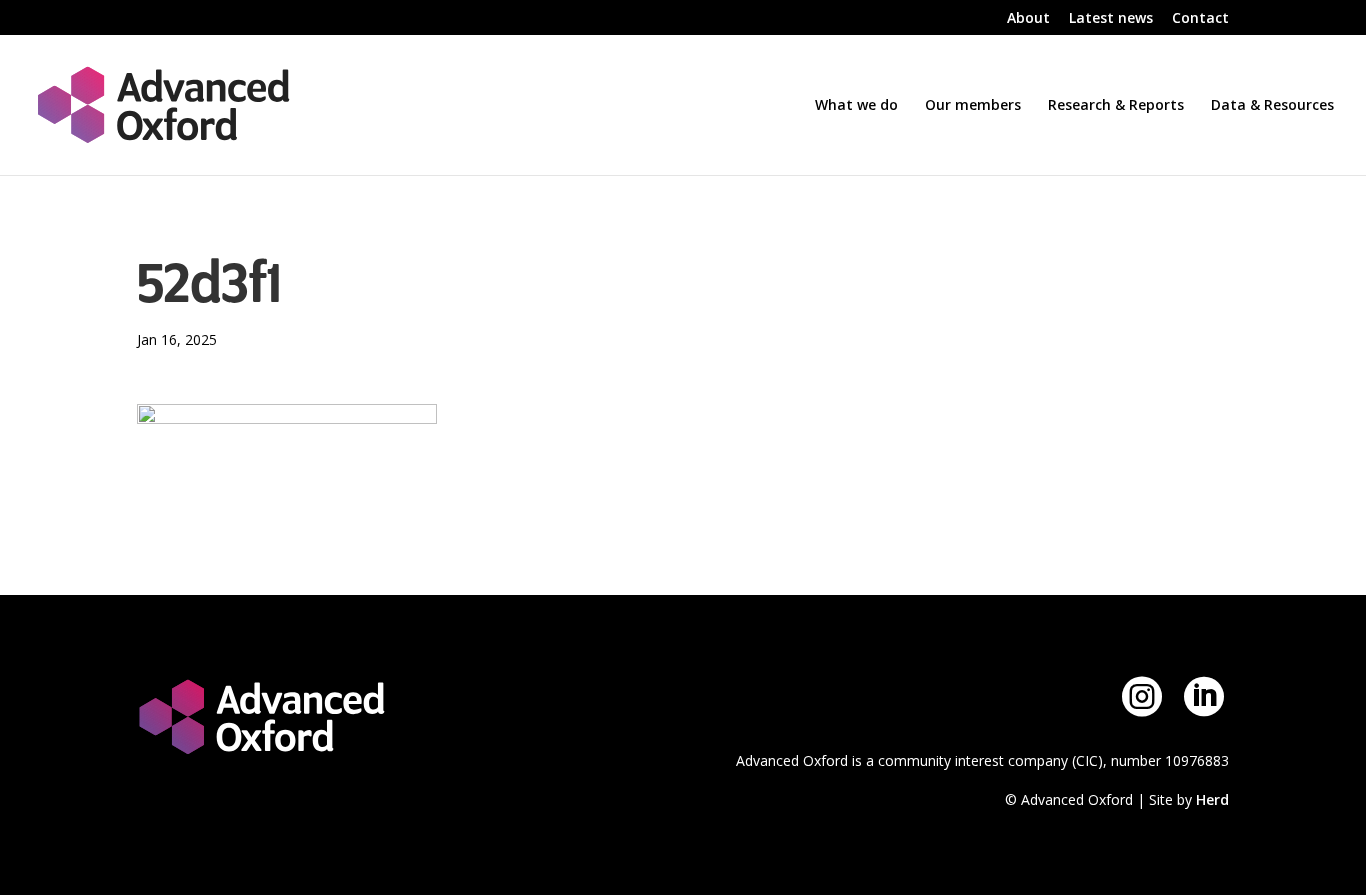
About (1028, 19)
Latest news (1111, 19)
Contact (1200, 19)
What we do (856, 106)
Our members (973, 106)
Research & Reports (1116, 106)
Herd (1212, 799)
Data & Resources (1272, 106)
